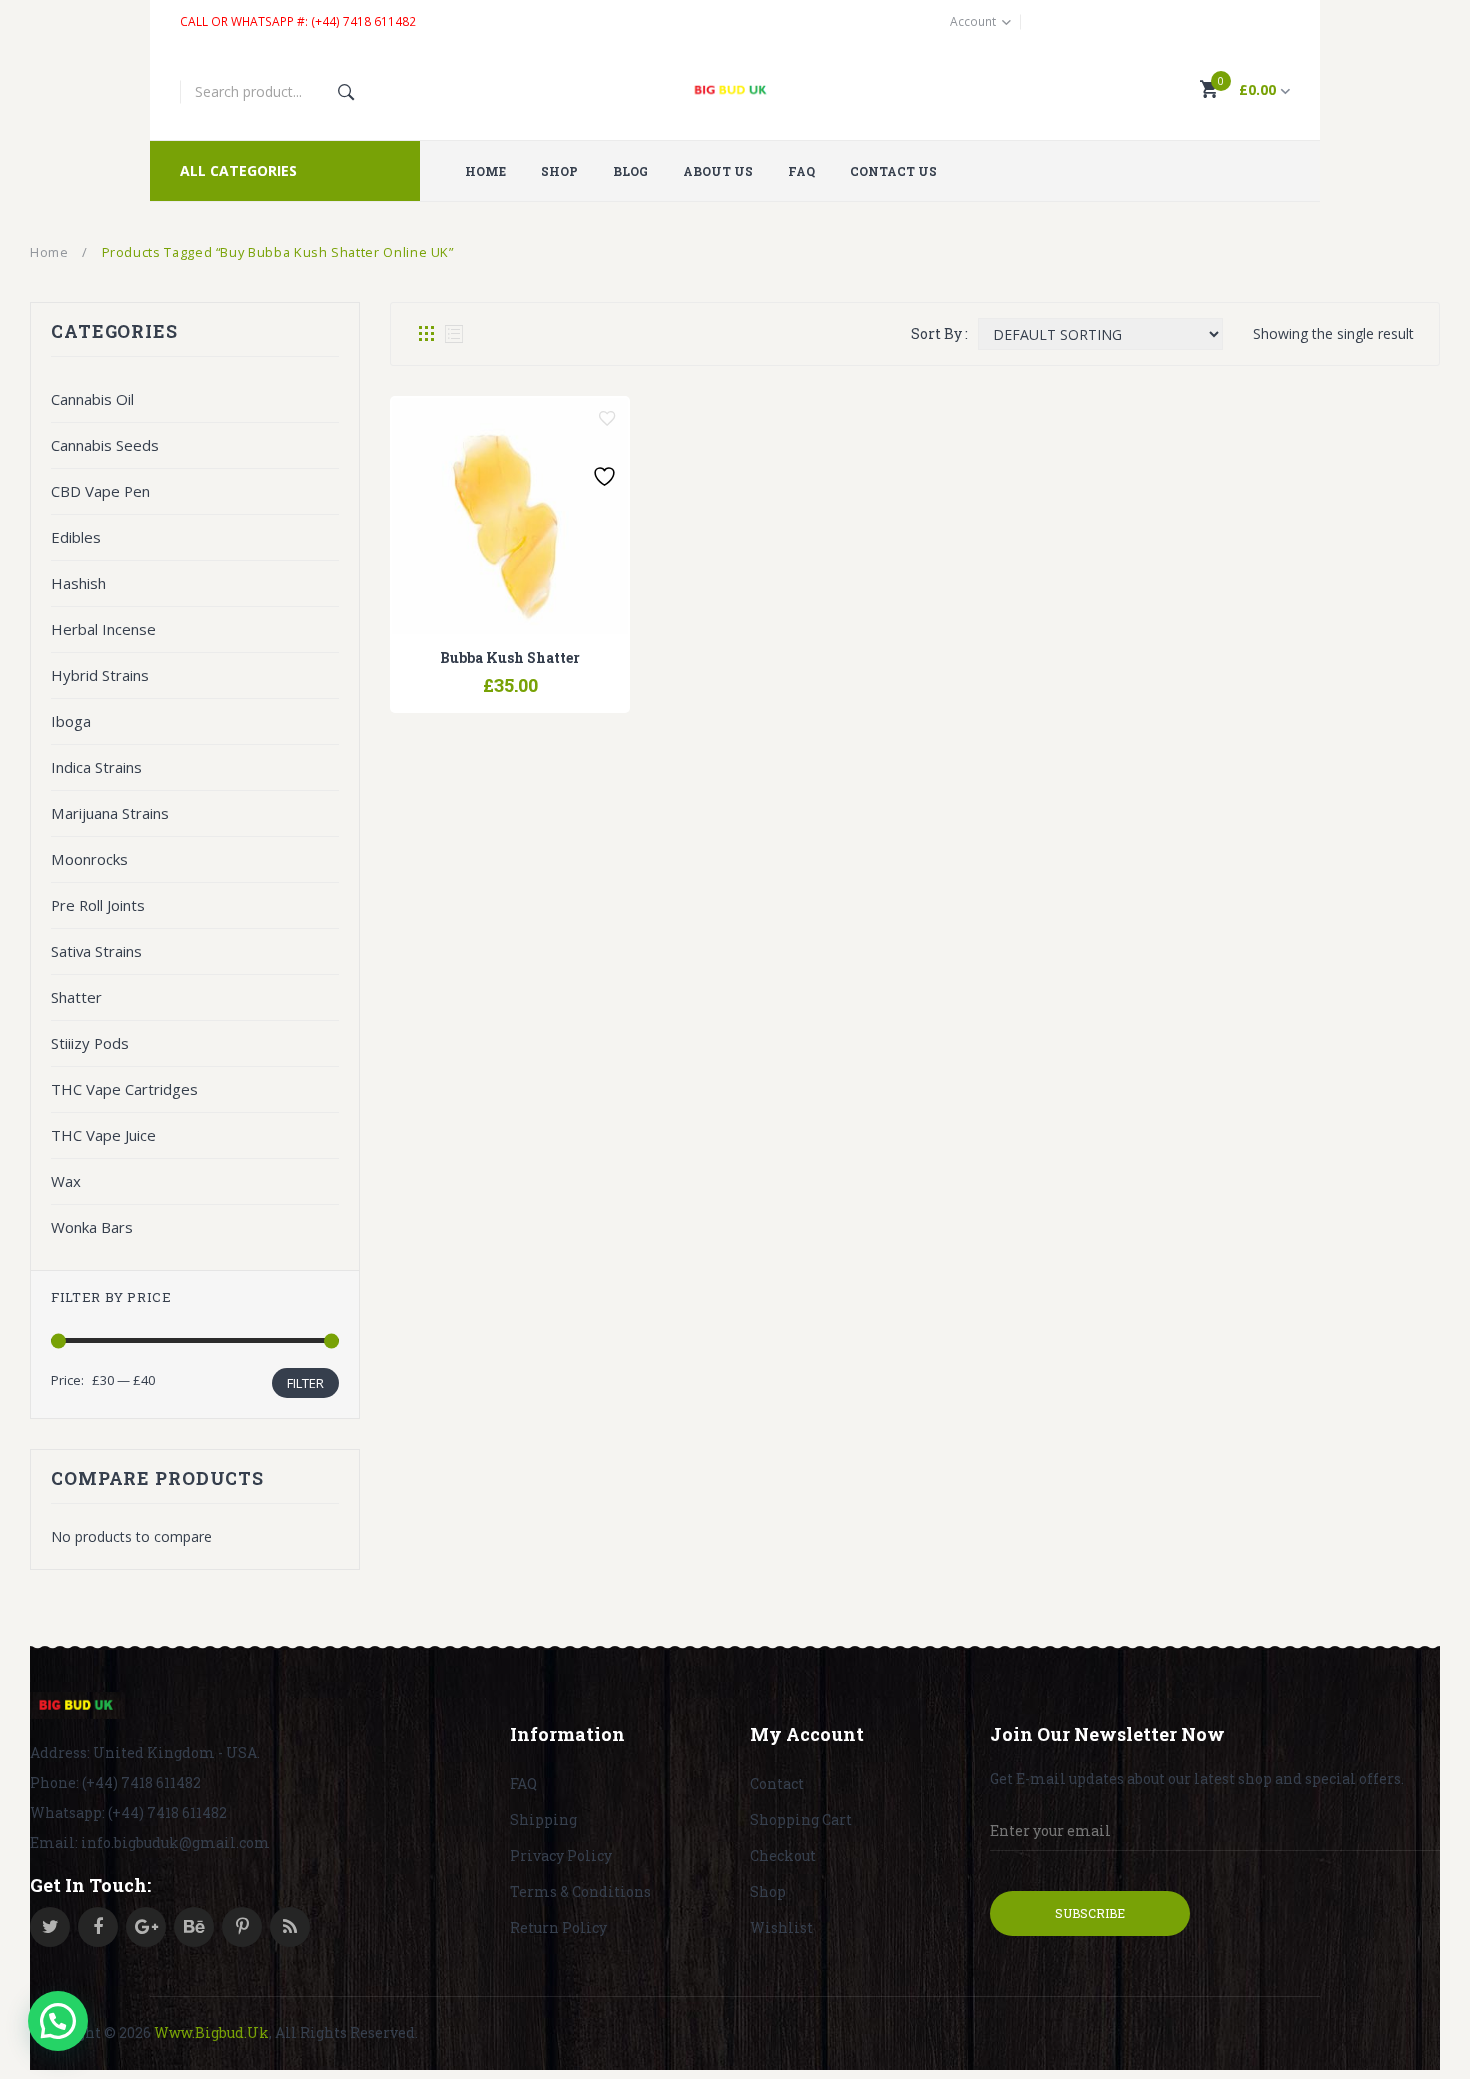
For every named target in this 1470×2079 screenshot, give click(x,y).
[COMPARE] (510, 675)
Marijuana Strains (110, 813)
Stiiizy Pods (90, 1043)
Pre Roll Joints (98, 905)
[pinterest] (242, 1927)
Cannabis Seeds (105, 445)
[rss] (290, 1927)
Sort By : (939, 333)
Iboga (71, 721)
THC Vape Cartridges (124, 1089)
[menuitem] (493, 171)
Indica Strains (96, 767)
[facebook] (98, 1927)
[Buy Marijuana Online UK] (77, 1706)
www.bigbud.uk (211, 2032)
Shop (768, 1891)
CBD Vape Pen (100, 491)
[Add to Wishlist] (607, 419)
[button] (58, 2021)
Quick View (561, 675)
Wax (66, 1181)
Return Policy (558, 1927)
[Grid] (426, 334)
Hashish (78, 583)
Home (49, 252)
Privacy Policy (561, 1855)
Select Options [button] (459, 675)
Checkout (783, 1855)
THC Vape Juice (103, 1135)
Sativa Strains (96, 951)
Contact (777, 1783)
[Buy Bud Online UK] (735, 92)
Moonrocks (89, 859)
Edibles (76, 537)
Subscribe (1090, 1913)
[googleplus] (146, 1927)
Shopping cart (801, 1819)
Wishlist (781, 1927)
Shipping (543, 1819)
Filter (305, 1383)
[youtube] (194, 1927)
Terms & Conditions (580, 1891)
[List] (454, 334)
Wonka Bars (92, 1227)
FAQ (523, 1783)
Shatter (76, 997)
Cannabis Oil (92, 399)
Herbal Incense (103, 629)
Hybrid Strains (100, 675)
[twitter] (50, 1927)
